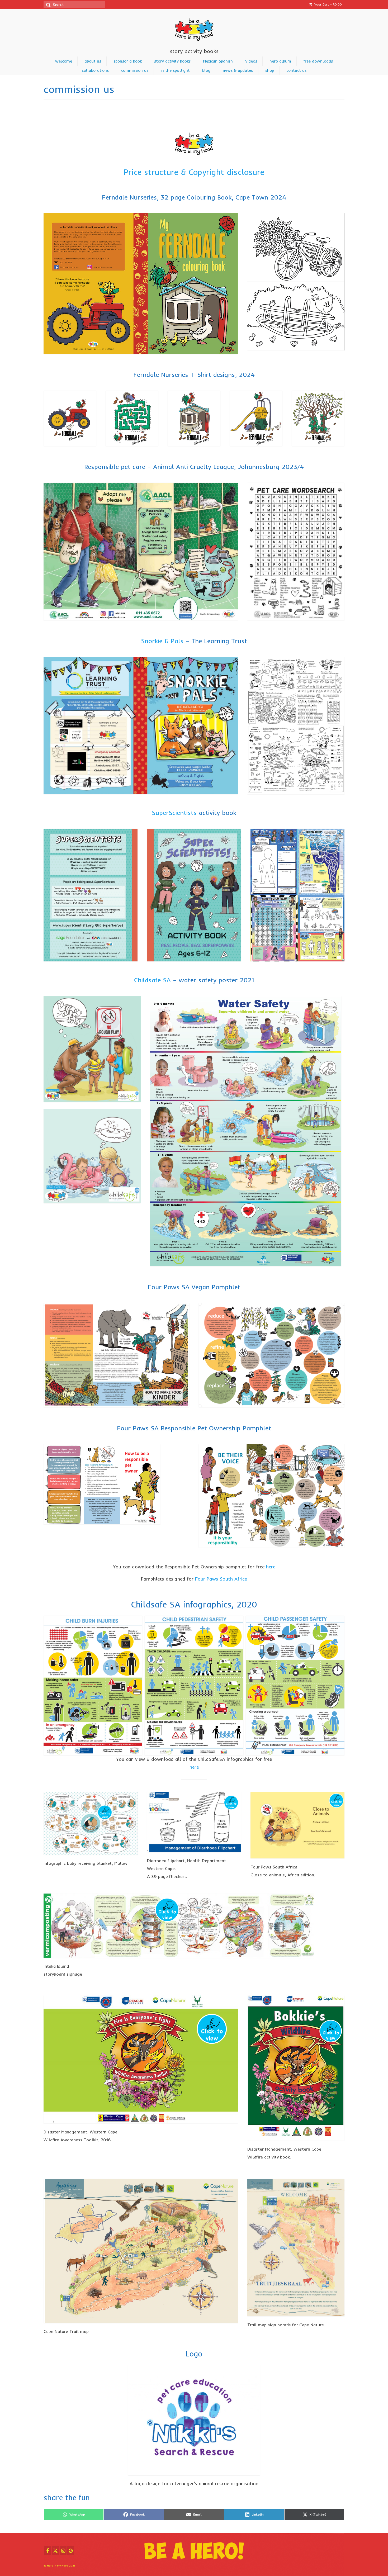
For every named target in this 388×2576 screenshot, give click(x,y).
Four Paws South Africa (221, 1579)
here (271, 1567)
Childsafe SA (153, 980)
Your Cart (328, 4)
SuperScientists (174, 813)
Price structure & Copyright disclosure (194, 172)
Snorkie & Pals (162, 641)
